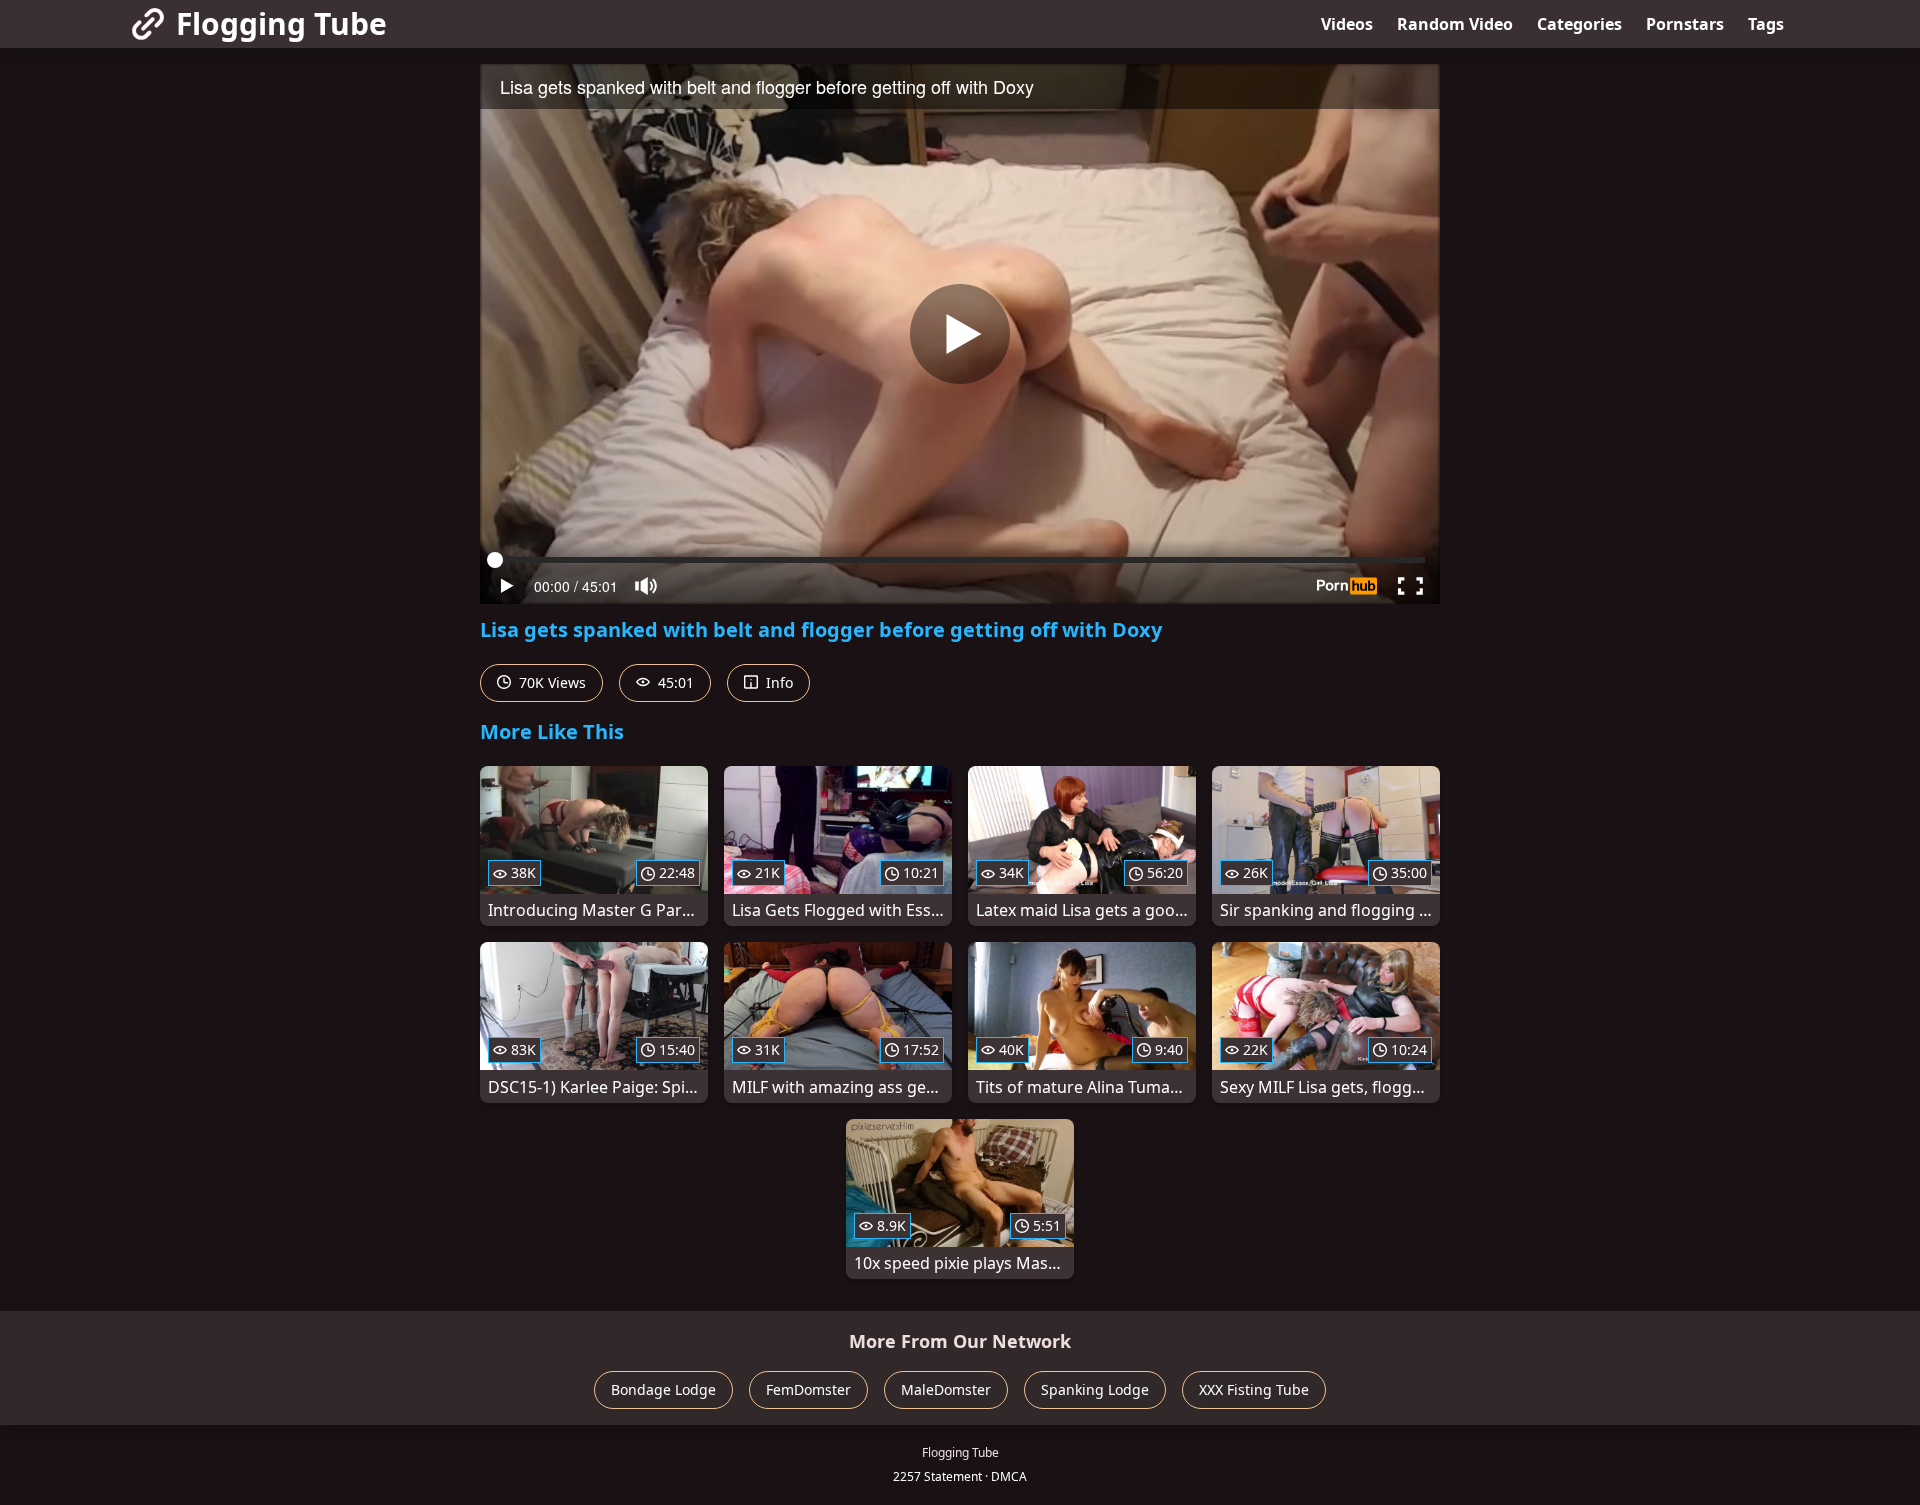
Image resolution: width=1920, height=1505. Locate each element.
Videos (1347, 24)
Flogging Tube (281, 23)
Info (777, 682)
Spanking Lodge (1095, 1389)
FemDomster (808, 1389)
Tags (1766, 24)
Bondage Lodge (663, 1389)
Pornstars (1685, 24)
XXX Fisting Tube (1254, 1389)
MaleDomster (946, 1389)
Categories (1579, 24)
